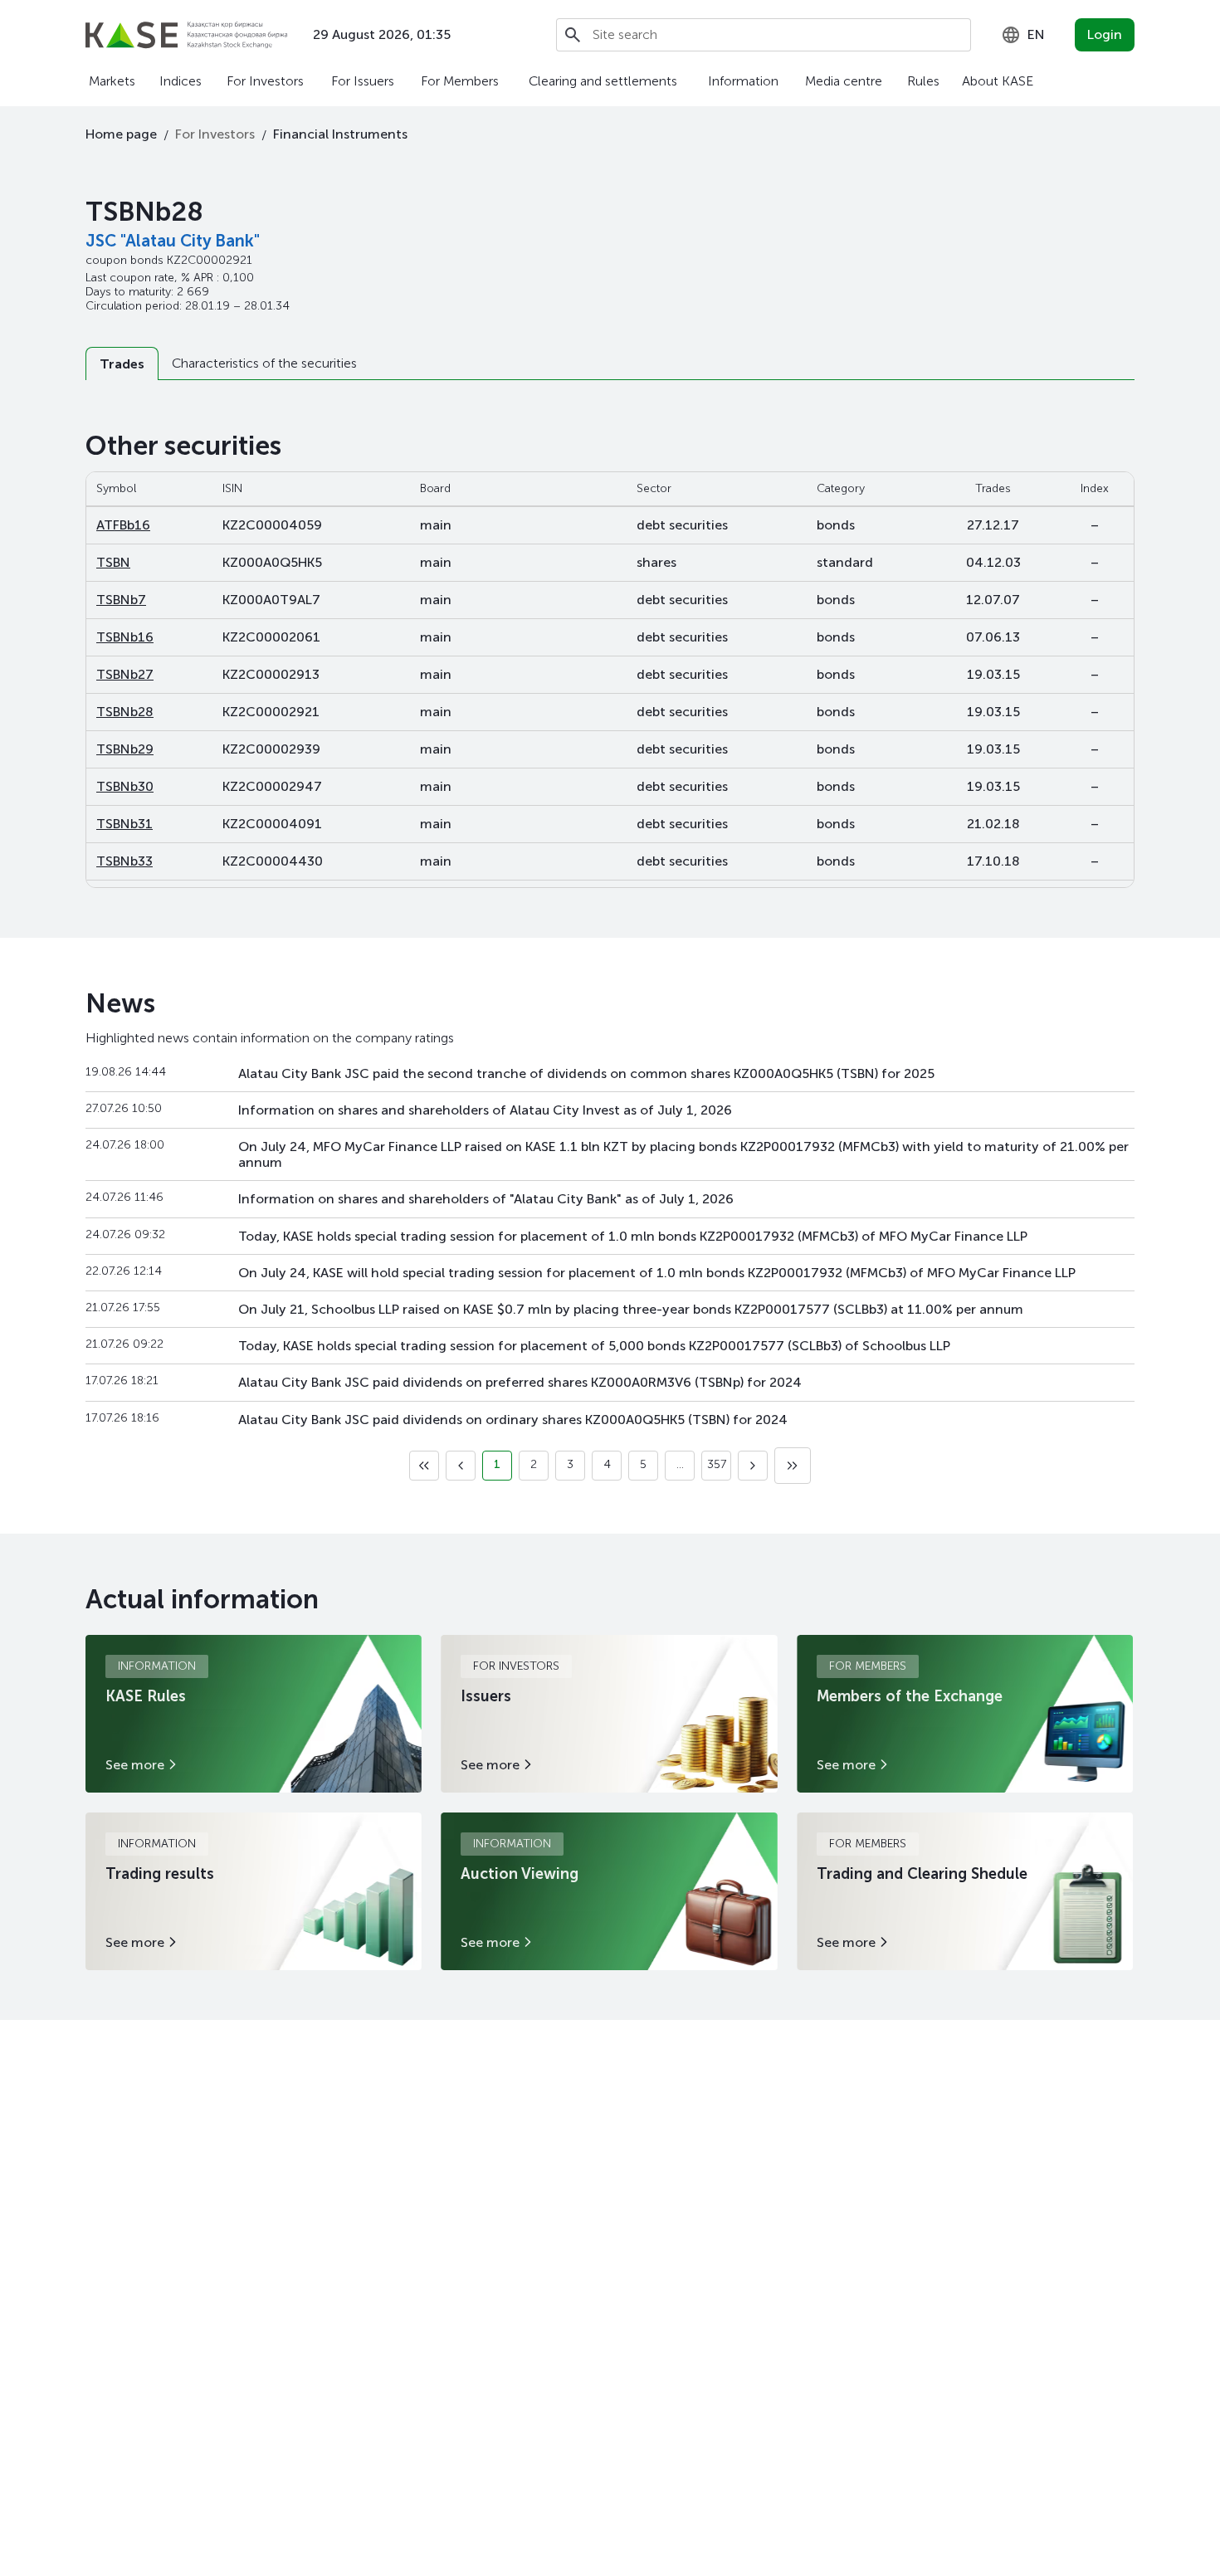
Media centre (844, 81)
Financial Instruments (340, 134)
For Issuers (363, 81)
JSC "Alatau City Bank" (173, 241)
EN (1036, 34)
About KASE (998, 81)
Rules (923, 81)
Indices (181, 81)
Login (1105, 34)
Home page (121, 134)
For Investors (265, 81)
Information (743, 81)
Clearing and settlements (603, 81)
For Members (460, 81)
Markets (112, 81)
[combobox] (1023, 35)
